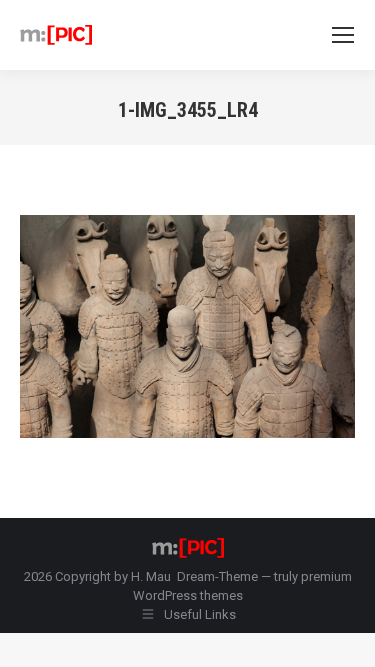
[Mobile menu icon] (343, 35)
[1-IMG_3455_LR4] (187, 326)
